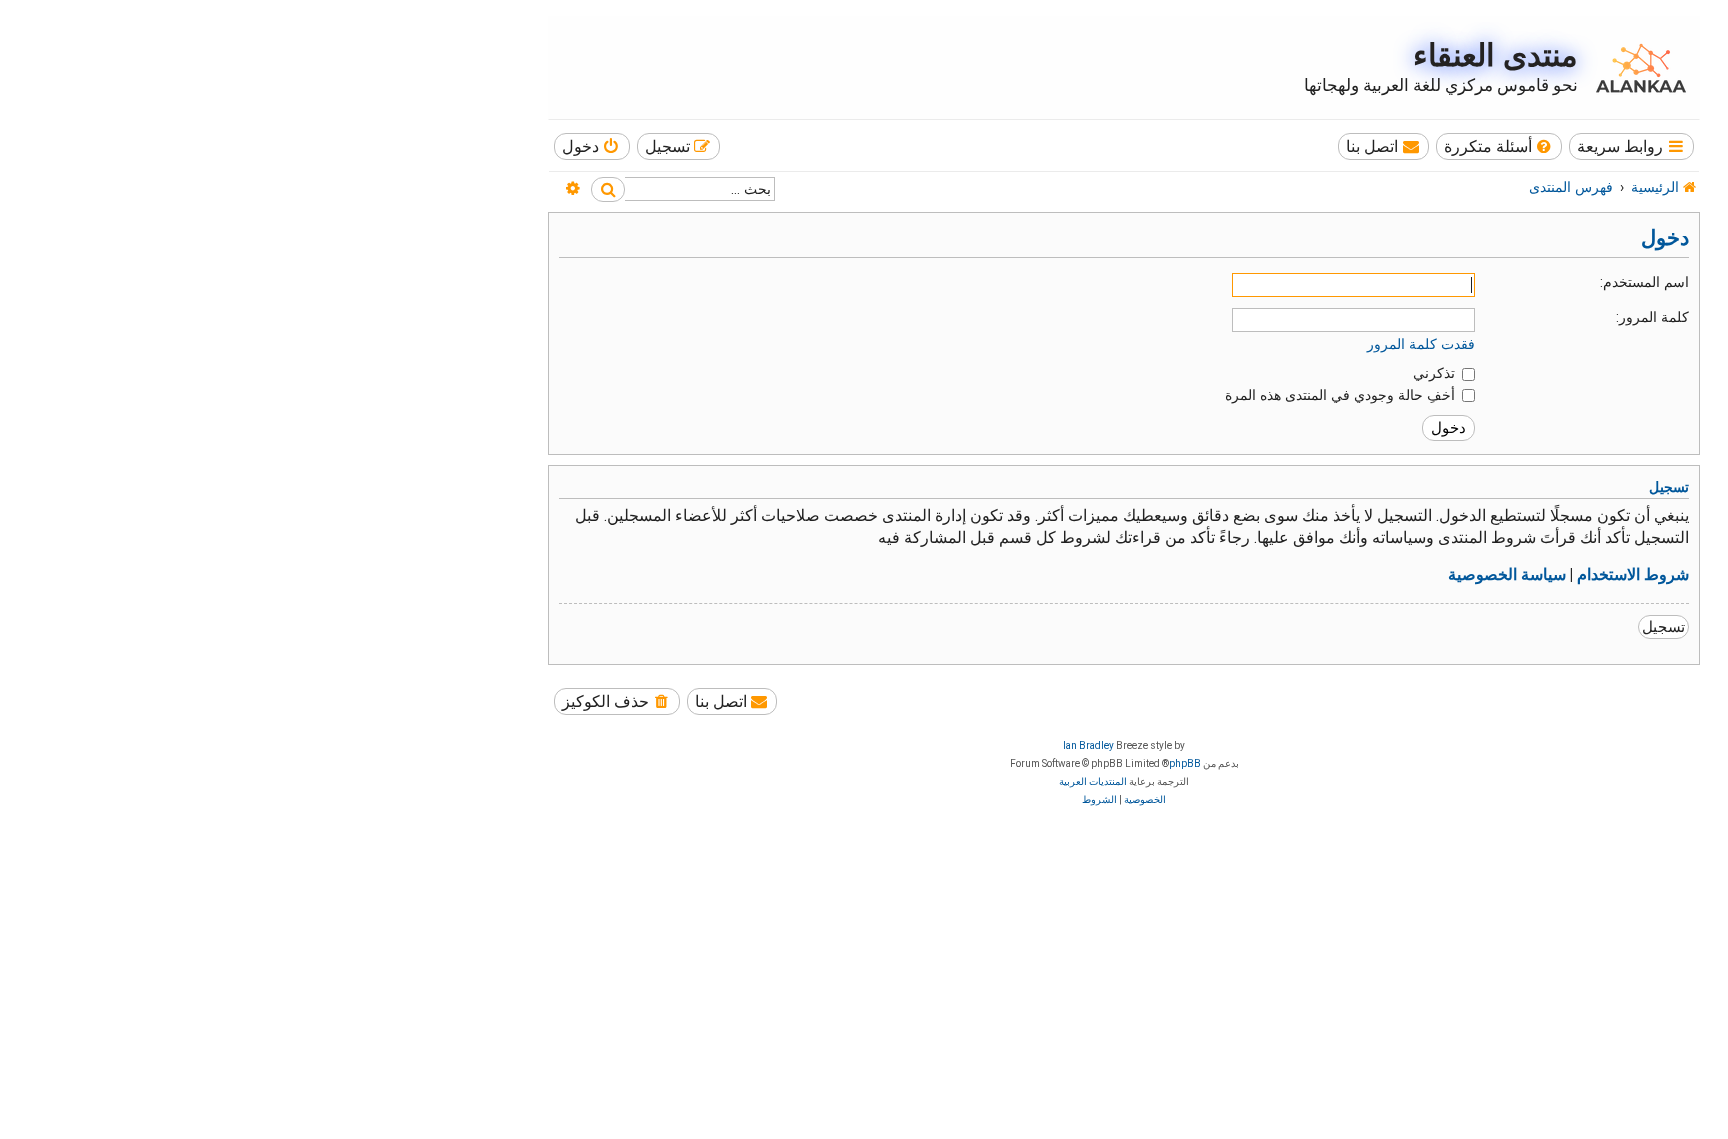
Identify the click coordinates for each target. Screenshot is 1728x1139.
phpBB (1185, 763)
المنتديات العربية (1093, 781)
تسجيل (1663, 627)
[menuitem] (1499, 146)
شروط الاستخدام (1633, 575)
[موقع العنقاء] (1636, 68)
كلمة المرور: (1652, 317)
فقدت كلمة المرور (1421, 344)
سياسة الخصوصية (1507, 575)
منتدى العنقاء (1495, 55)
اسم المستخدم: (1644, 282)
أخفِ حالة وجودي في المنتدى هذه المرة (1342, 395)
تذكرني (1436, 373)
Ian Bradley (1088, 745)
